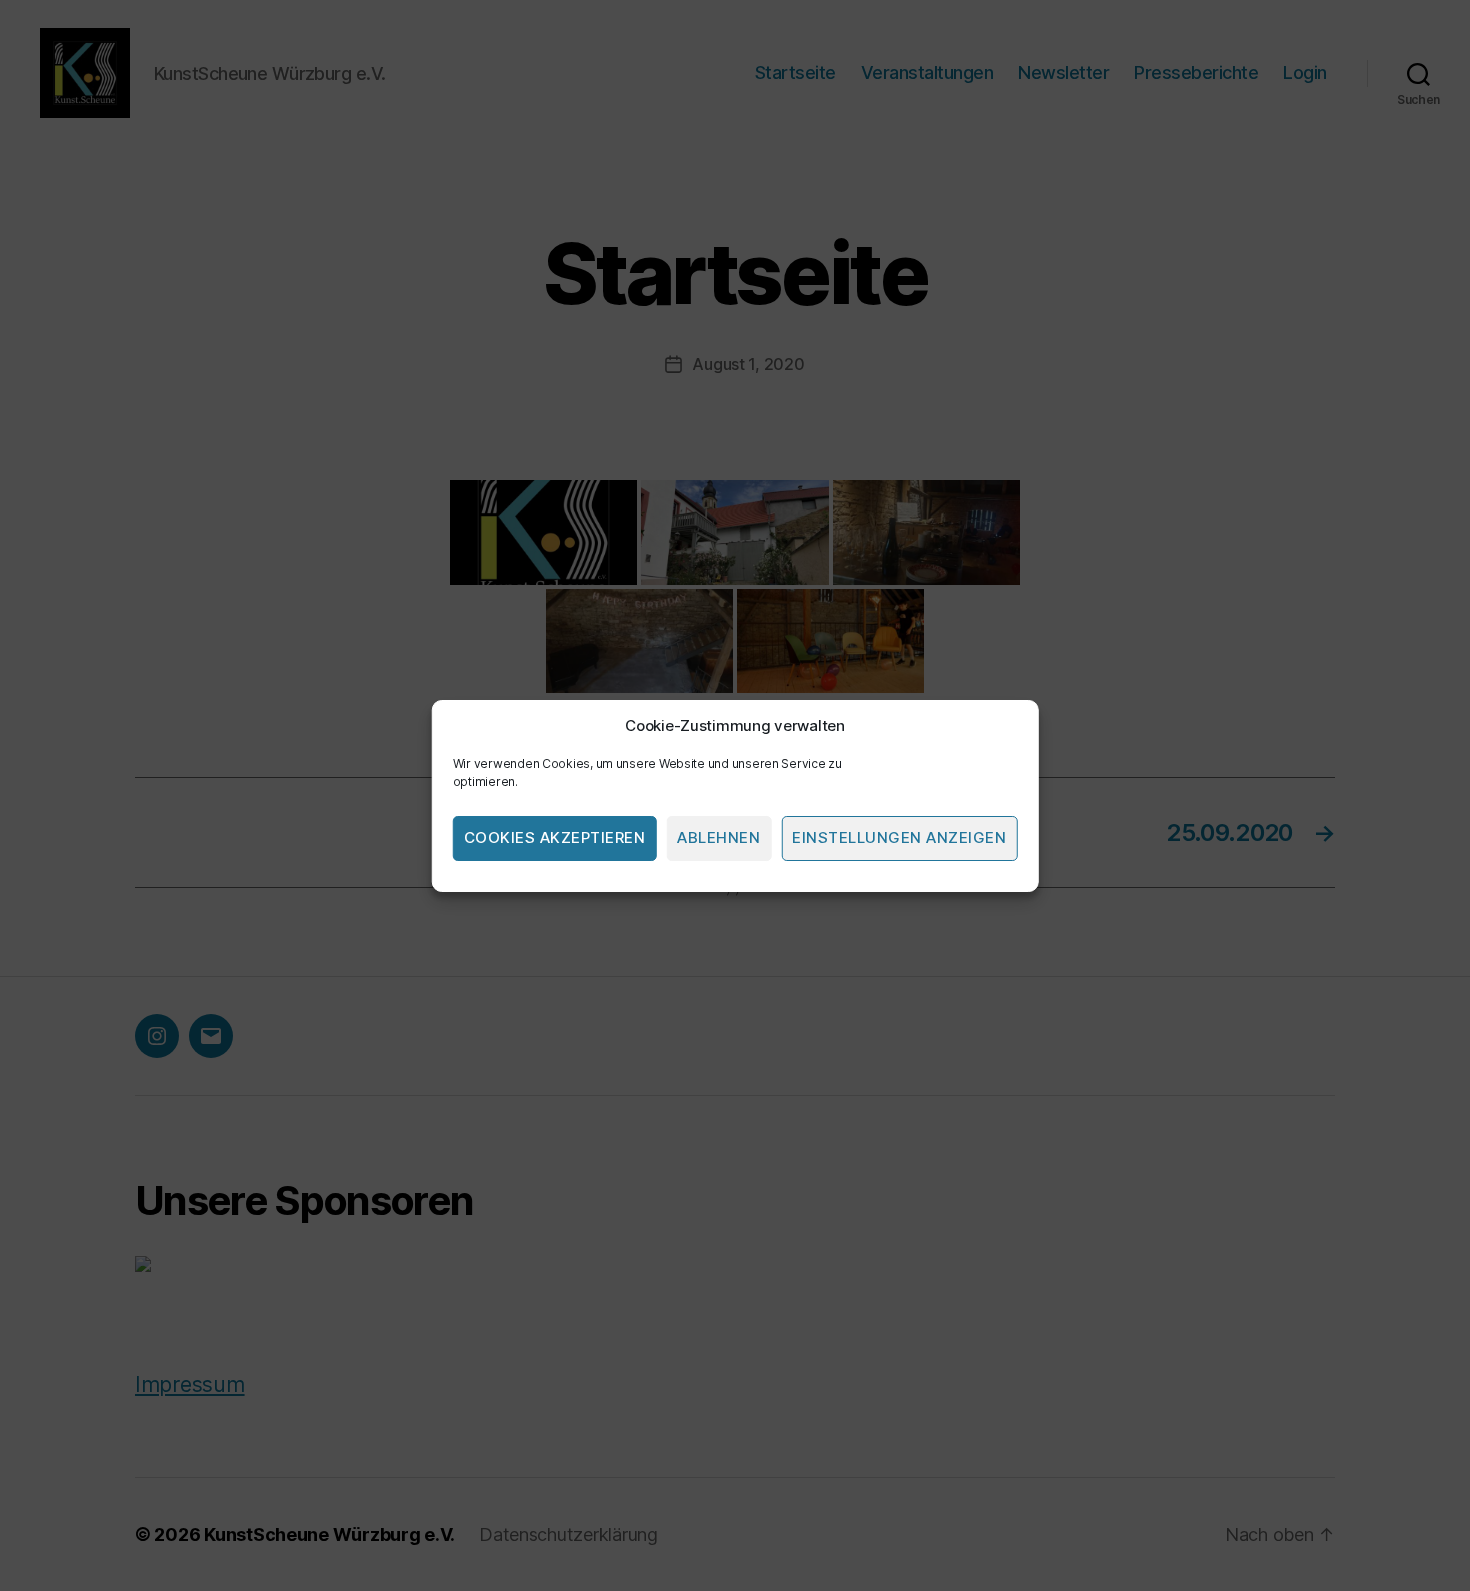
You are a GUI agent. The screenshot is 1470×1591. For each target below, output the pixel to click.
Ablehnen (718, 837)
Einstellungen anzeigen (899, 837)
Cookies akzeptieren (555, 837)
